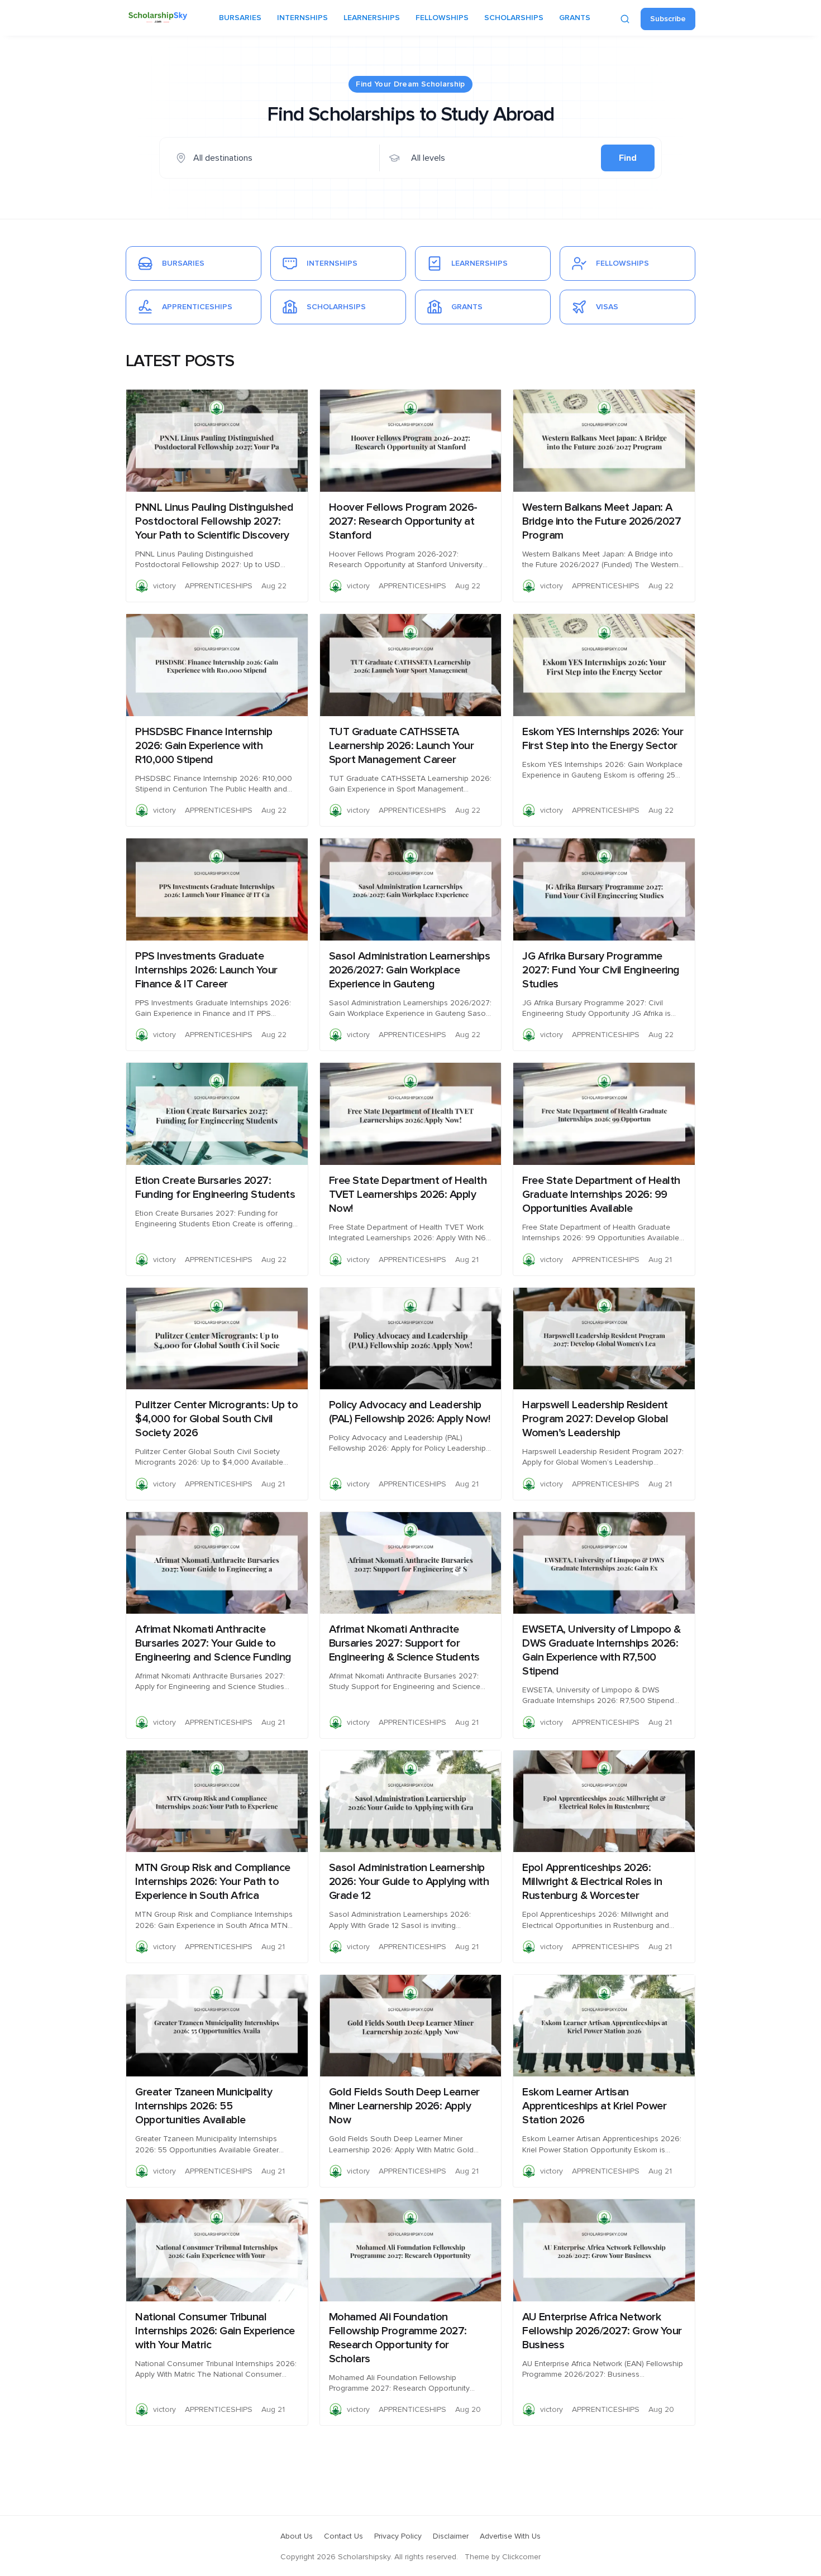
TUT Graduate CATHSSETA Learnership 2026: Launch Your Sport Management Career (402, 746)
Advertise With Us (510, 2536)
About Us (297, 2536)
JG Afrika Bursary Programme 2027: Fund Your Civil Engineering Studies (601, 970)
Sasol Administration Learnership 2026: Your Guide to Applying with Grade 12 (409, 1882)
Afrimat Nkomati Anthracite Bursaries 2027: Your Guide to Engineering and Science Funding (213, 1643)
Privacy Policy (398, 2536)
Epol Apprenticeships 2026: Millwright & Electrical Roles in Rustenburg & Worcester (592, 1882)
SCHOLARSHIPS (514, 18)
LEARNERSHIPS (372, 18)
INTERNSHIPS (302, 18)
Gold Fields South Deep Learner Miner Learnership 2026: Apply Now (404, 2106)
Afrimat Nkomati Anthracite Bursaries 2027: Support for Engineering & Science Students (404, 1643)
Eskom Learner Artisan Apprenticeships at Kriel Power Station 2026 (594, 2106)
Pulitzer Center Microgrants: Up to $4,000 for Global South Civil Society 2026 (216, 1419)
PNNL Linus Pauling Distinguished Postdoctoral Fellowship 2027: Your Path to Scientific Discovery (214, 521)
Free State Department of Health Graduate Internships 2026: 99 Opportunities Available (601, 1195)
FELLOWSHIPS (442, 18)
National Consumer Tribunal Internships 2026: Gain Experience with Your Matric (215, 2331)
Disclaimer (451, 2536)
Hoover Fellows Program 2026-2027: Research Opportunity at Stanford (403, 521)
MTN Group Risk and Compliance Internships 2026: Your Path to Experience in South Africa (213, 1882)
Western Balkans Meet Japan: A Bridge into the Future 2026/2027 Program (602, 521)
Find (628, 158)
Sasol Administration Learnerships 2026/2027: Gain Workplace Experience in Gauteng (410, 970)
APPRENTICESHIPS (219, 586)
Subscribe (668, 19)
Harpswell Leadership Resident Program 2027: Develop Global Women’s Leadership (595, 1419)
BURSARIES (240, 18)
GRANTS (575, 18)
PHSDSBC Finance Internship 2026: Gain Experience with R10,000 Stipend (204, 746)
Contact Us (343, 2536)
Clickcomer (521, 2557)
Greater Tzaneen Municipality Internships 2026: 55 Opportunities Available (204, 2106)
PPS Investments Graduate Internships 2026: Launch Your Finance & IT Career (206, 970)
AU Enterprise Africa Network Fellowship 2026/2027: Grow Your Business (602, 2331)
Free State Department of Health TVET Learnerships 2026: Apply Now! (408, 1195)
